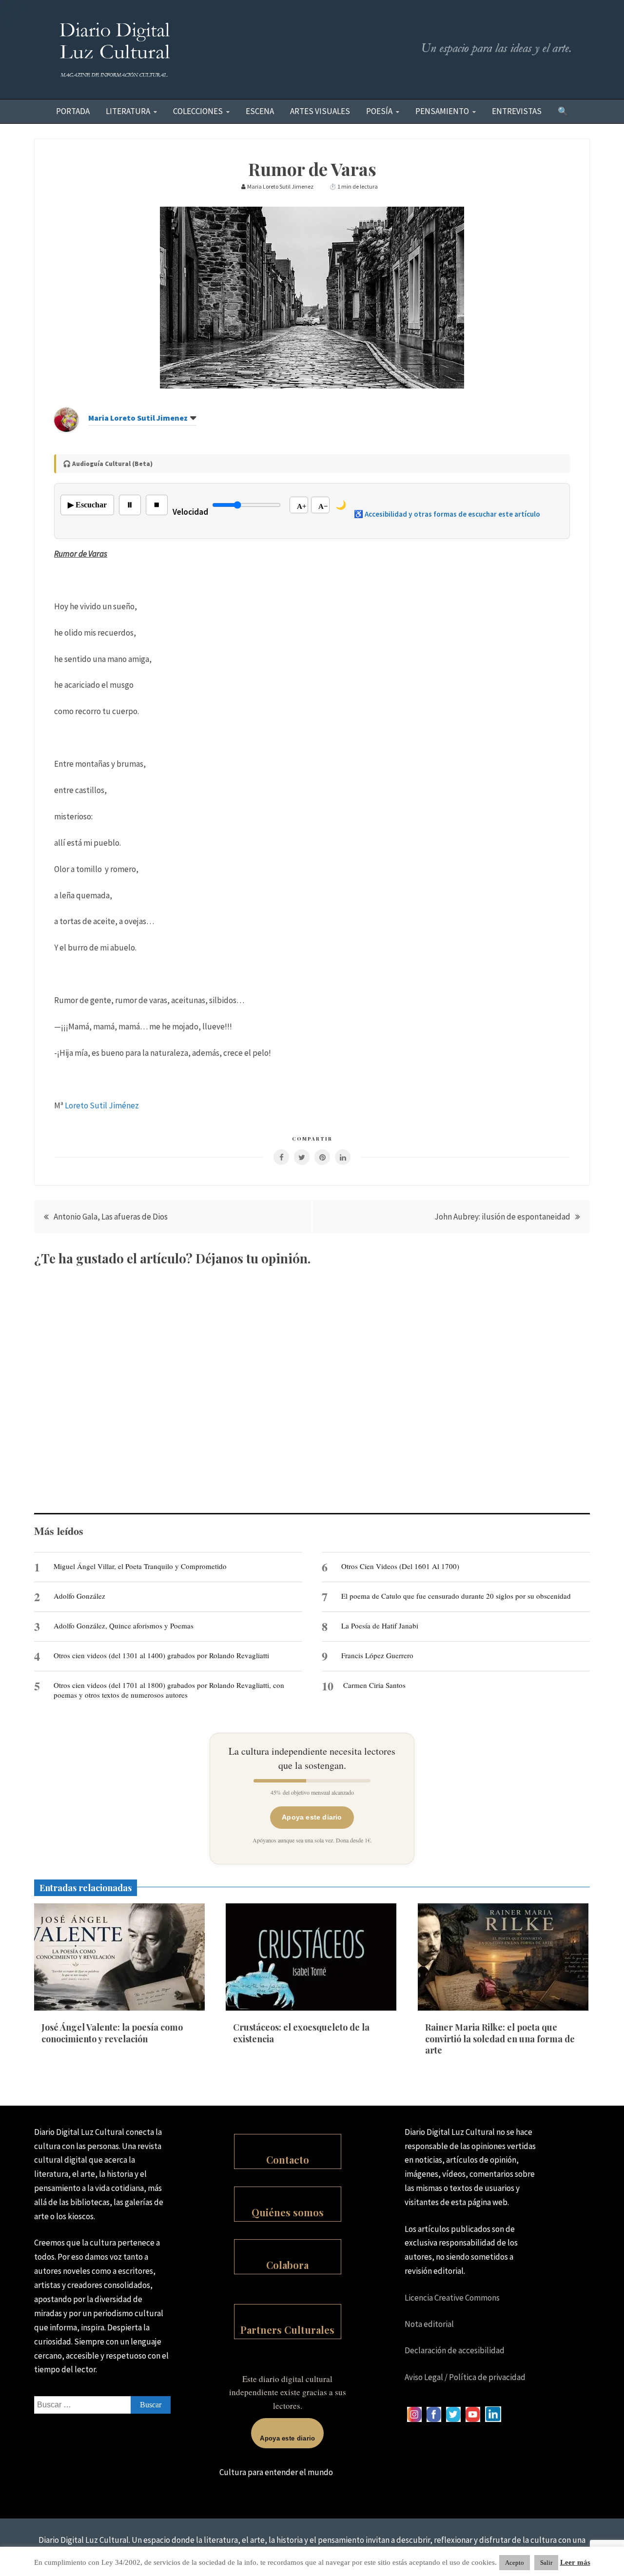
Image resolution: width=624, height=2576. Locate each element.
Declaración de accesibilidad (455, 2350)
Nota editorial (429, 2324)
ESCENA (260, 111)
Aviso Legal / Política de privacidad (465, 2377)
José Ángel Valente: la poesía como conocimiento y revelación (112, 2033)
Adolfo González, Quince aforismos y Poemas (124, 1626)
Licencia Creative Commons (452, 2298)
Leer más (575, 2562)
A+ (302, 506)
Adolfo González (79, 1596)
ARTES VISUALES (320, 111)
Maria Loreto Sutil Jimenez (138, 418)
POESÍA (379, 111)
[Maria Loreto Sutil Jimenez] (66, 429)
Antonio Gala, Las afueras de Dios (111, 1217)
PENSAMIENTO (442, 111)
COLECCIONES (198, 111)
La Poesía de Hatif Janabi (380, 1626)
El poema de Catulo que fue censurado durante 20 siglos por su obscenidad (456, 1596)
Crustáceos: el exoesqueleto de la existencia (301, 2033)
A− (323, 506)
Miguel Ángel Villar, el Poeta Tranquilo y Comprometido (140, 1566)
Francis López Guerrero (377, 1655)
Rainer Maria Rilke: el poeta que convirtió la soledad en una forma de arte (500, 2039)
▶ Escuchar (87, 505)
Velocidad (190, 512)
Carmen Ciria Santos (374, 1685)
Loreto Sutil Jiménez (102, 1105)
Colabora (287, 2265)
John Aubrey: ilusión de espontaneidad (502, 1217)
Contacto (288, 2160)
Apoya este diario (312, 1817)
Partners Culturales (287, 2330)
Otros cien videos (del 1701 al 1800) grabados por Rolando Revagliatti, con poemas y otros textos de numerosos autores (169, 1690)
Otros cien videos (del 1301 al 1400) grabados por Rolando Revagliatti (161, 1655)
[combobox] (102, 2405)
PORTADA (73, 111)
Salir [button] (546, 2563)
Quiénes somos (288, 2212)
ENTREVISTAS (517, 111)
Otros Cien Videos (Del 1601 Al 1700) (400, 1566)
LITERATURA (128, 111)
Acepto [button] (515, 2563)
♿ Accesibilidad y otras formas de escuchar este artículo (447, 514)
